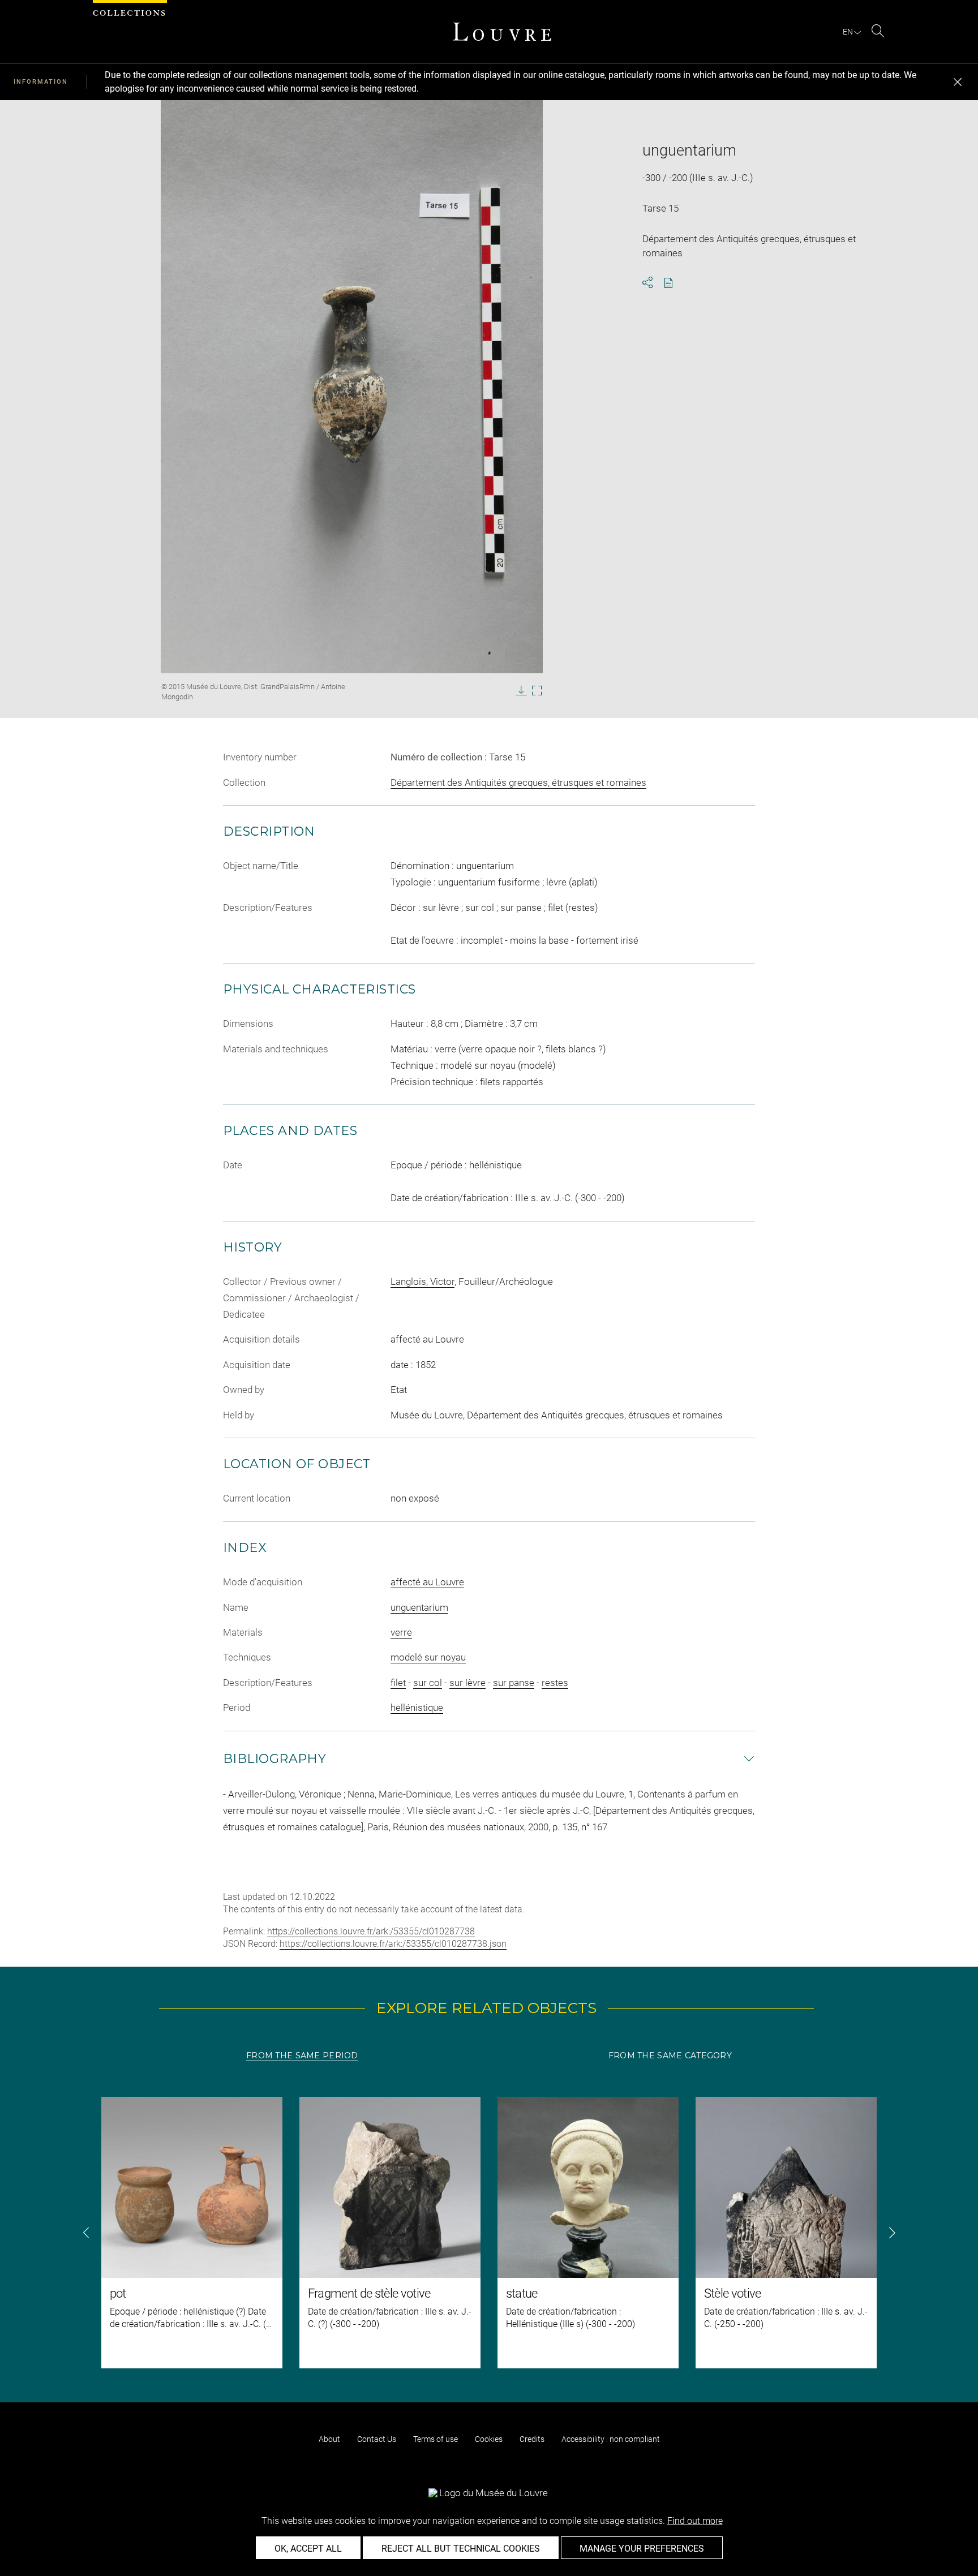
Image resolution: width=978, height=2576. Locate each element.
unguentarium (419, 1607)
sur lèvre (467, 1683)
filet (398, 1683)
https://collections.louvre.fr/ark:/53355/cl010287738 (371, 1931)
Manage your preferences (642, 2549)
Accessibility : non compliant (611, 2439)
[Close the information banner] (958, 82)
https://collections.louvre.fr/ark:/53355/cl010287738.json (393, 1944)
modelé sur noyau (428, 1657)
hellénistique (417, 1708)
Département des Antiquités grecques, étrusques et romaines (518, 782)
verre (401, 1632)
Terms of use (436, 2439)
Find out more (695, 2521)
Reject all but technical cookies (461, 2549)
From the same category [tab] (670, 2055)
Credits (532, 2439)
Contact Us (377, 2439)
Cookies (489, 2439)
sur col (428, 1683)
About (329, 2439)
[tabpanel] (489, 2233)
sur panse (514, 1683)
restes (555, 1683)
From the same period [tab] (302, 2055)
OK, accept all (308, 2549)
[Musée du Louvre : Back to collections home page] (502, 32)
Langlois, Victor (422, 1281)
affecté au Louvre (427, 1582)
